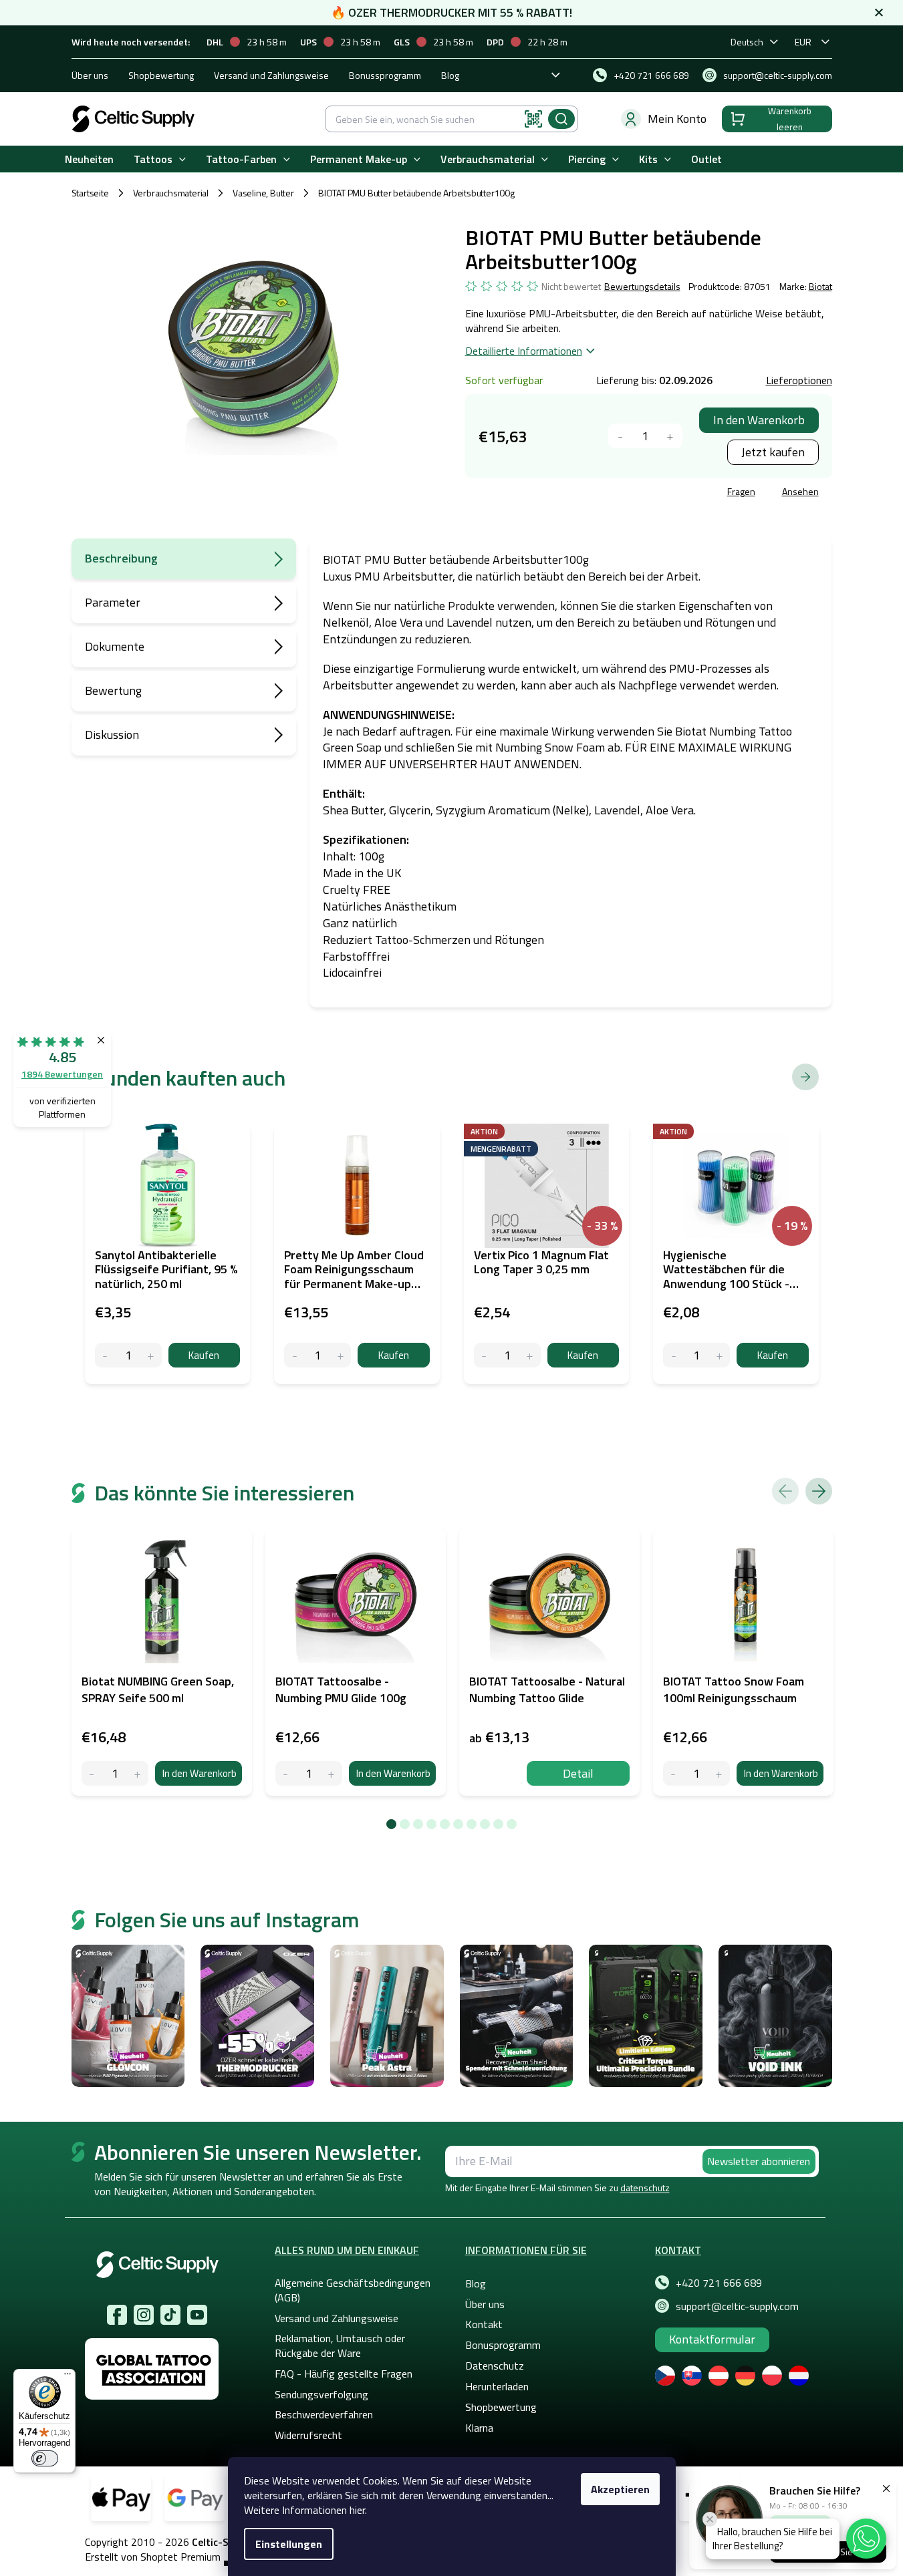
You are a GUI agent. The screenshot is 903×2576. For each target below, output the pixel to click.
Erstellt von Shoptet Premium (153, 2557)
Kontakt (484, 2324)
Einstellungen (289, 2544)
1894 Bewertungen (62, 1074)
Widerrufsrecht (308, 2435)
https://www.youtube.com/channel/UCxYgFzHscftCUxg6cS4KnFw (197, 2315)
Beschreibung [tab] (121, 558)
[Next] (819, 1491)
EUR (803, 42)
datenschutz (645, 2188)
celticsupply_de (144, 2315)
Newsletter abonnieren (759, 2161)
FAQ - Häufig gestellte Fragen (344, 2374)
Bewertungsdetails (642, 287)
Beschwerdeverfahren (324, 2414)
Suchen (561, 119)
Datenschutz (495, 2366)
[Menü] (68, 2377)
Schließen (567, 493)
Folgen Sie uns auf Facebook (117, 2315)
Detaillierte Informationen (524, 351)
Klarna (479, 2428)
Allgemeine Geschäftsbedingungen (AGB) (353, 2290)
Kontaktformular (712, 2339)
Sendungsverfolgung (321, 2394)
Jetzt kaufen (773, 452)
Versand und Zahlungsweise (271, 75)
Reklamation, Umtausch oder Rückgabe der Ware (340, 2346)
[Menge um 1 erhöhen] (670, 436)
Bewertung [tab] (113, 690)
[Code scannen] (533, 119)
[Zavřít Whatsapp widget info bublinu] (710, 2519)
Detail (578, 1773)
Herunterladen (497, 2386)
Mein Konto (677, 119)
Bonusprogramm (503, 2345)
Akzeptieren (620, 2489)
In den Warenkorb (759, 420)
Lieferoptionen (799, 380)
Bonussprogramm (385, 75)
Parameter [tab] (113, 602)
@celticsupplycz (170, 2315)
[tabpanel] (162, 1662)
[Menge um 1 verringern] (621, 436)
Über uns (90, 75)
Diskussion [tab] (112, 735)
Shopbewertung (161, 75)
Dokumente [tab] (115, 646)
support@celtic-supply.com (737, 2306)
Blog (450, 75)
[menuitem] (89, 159)
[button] (866, 2539)
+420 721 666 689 (719, 2283)
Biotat (820, 286)
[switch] (45, 2458)
